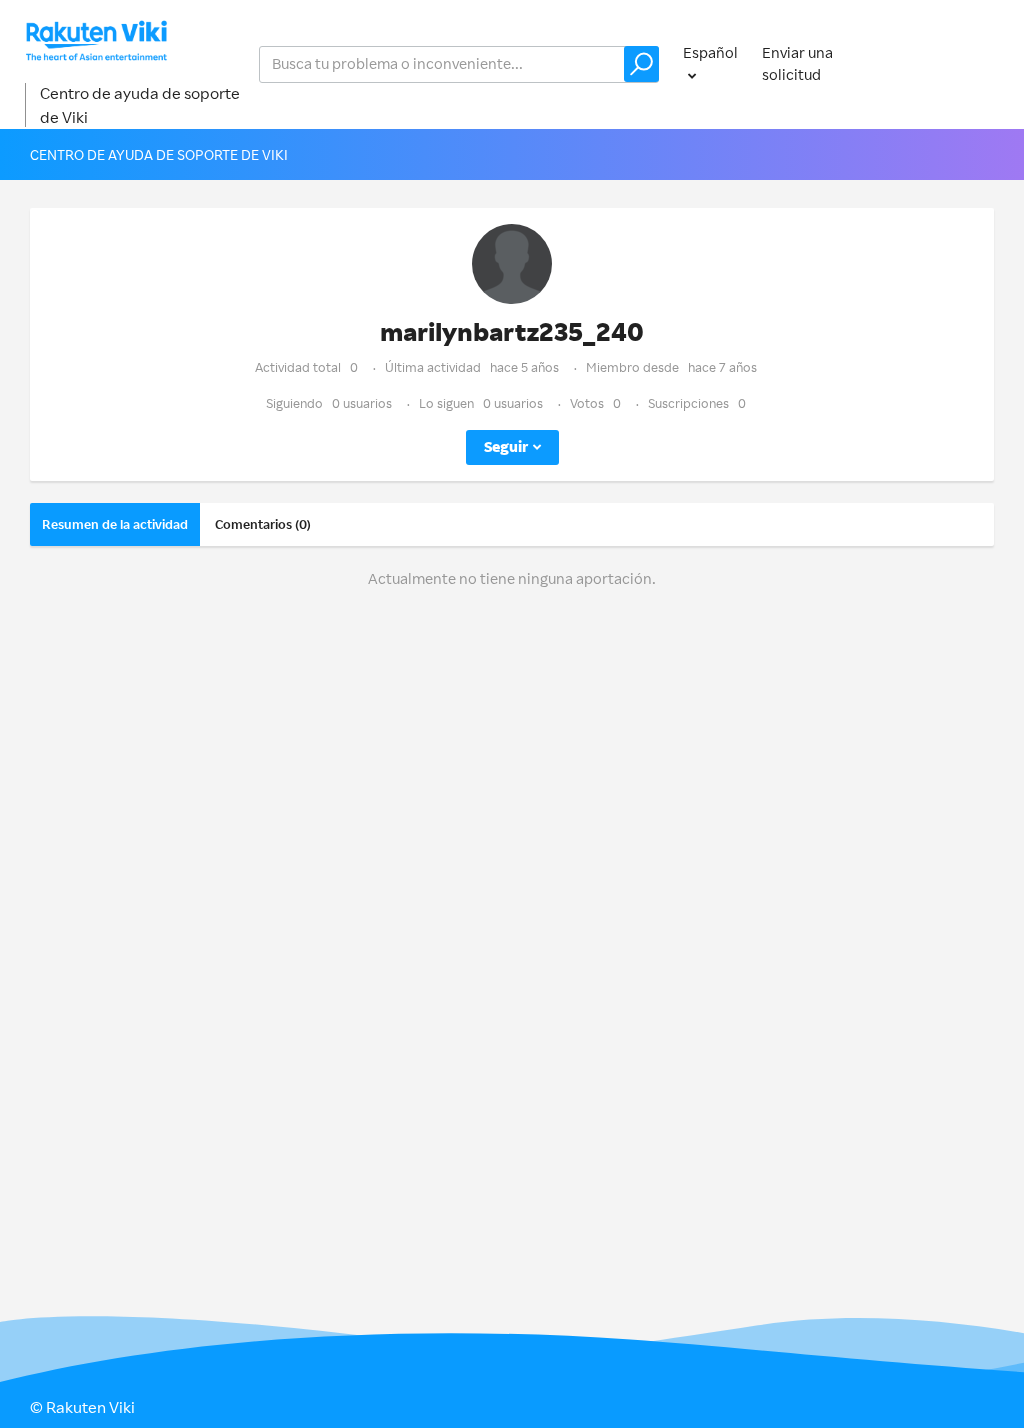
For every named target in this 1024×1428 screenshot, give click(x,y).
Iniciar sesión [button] (949, 63)
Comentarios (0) (263, 524)
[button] (641, 64)
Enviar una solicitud (797, 64)
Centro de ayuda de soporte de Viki (140, 105)
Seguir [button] (506, 446)
